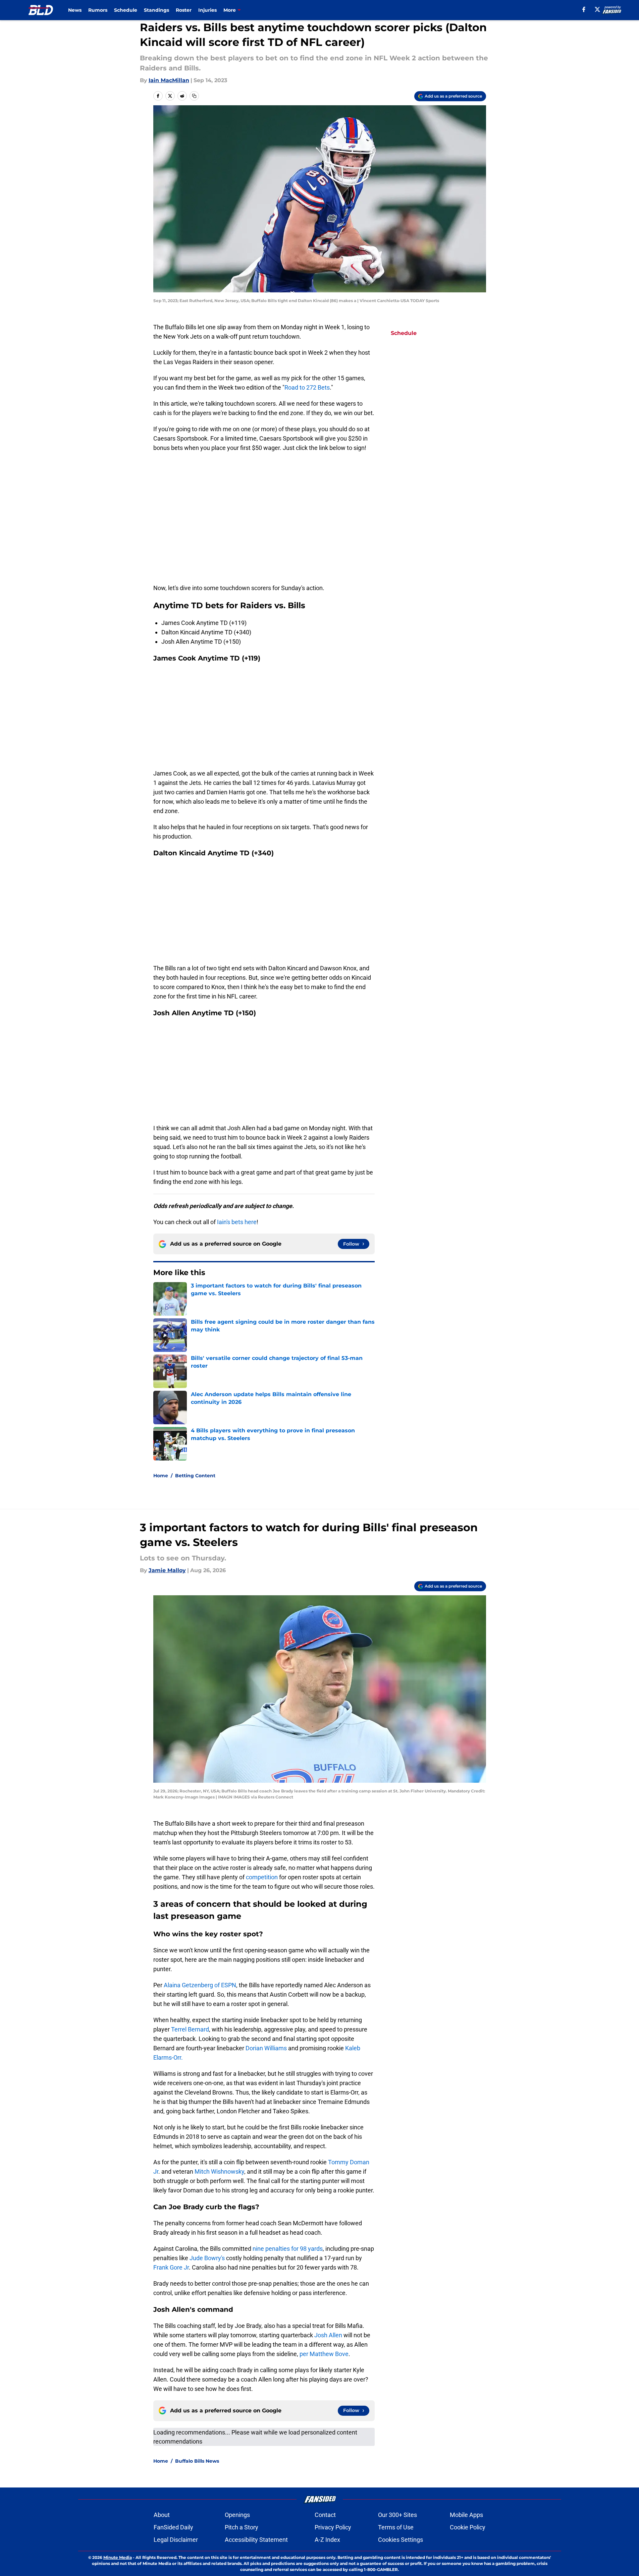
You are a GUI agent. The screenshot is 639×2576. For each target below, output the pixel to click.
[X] (597, 9)
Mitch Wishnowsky (219, 2171)
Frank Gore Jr (171, 2267)
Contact (325, 2515)
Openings (237, 2515)
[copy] (194, 96)
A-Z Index (327, 2540)
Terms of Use (396, 2527)
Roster (184, 10)
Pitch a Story (242, 2527)
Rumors (98, 10)
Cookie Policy (468, 2527)
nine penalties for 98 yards (288, 2249)
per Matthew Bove (324, 2354)
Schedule (126, 10)
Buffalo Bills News (197, 2461)
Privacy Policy (333, 2527)
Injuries (207, 10)
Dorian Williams (267, 2048)
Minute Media (118, 2557)
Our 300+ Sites (397, 2515)
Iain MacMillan (169, 80)
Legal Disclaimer (176, 2540)
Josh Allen (329, 2335)
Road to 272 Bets (307, 387)
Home (161, 1476)
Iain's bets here (237, 1222)
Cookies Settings (401, 2540)
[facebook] (584, 9)
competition (262, 1877)
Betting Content (195, 1476)
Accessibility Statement (256, 2540)
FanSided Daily (173, 2527)
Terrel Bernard (190, 2029)
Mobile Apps (466, 2515)
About (162, 2515)
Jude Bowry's (207, 2258)
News (75, 10)
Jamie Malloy (167, 1570)
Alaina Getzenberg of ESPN (200, 1985)
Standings (156, 10)
